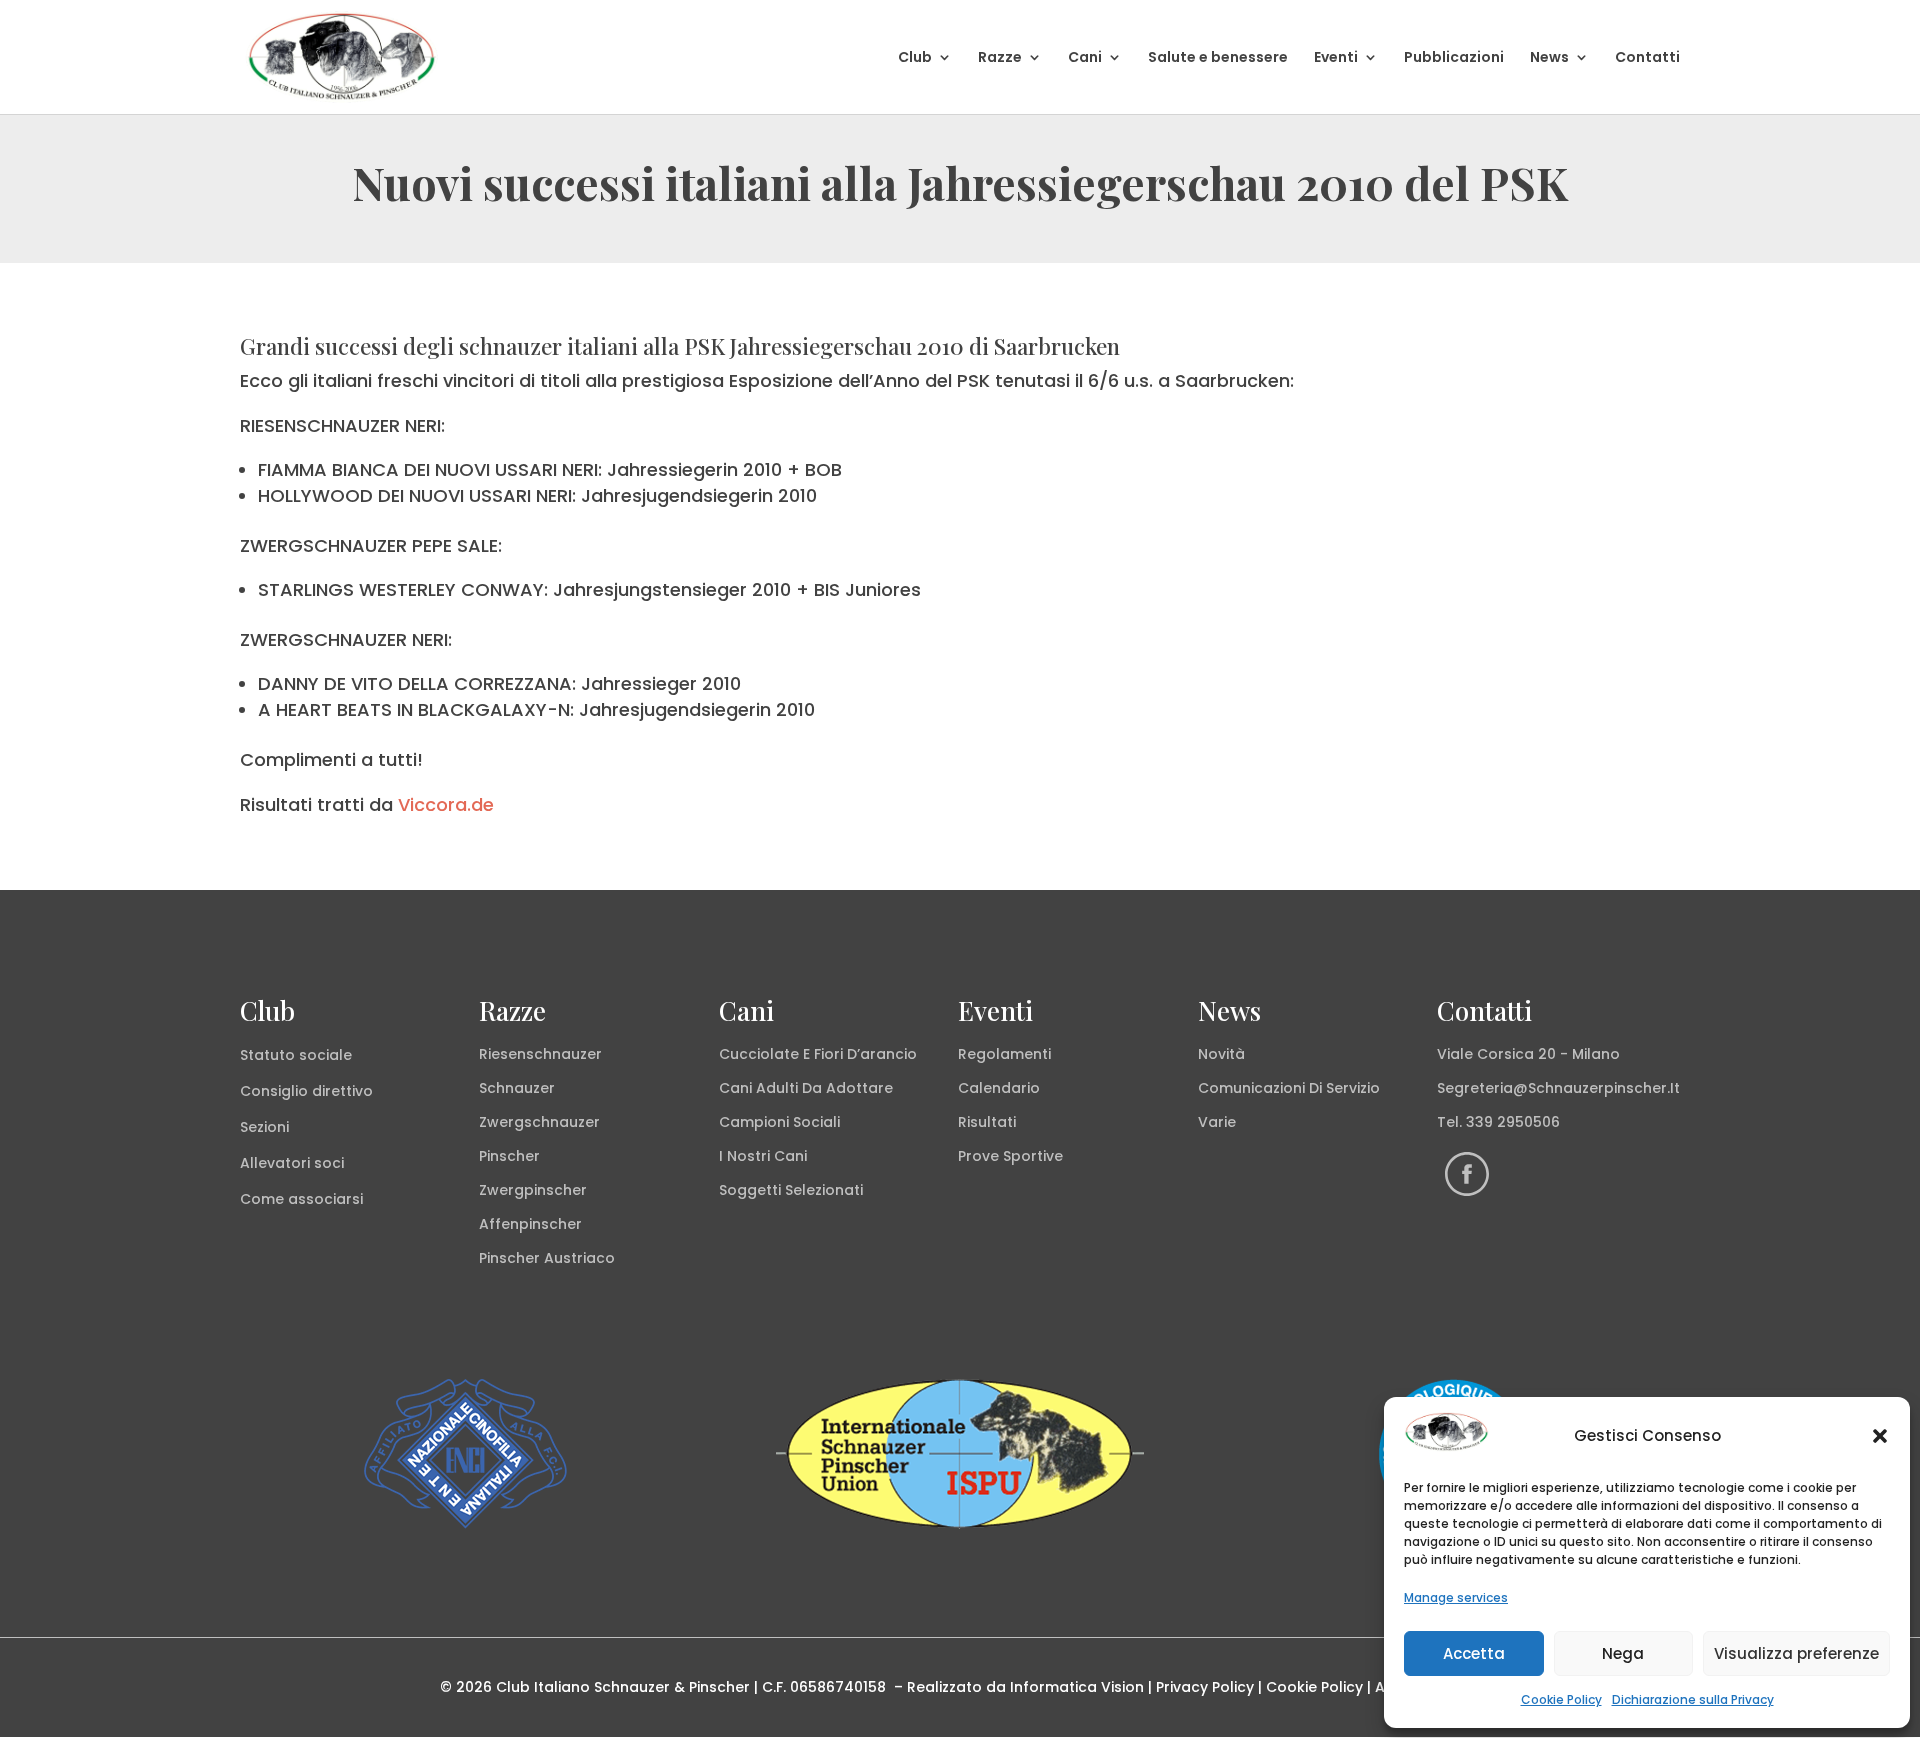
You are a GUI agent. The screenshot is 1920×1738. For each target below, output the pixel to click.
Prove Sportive (1010, 1156)
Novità (1221, 1054)
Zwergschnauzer (539, 1122)
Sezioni (264, 1127)
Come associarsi (301, 1199)
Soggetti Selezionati (791, 1190)
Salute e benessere (1218, 58)
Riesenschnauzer (540, 1054)
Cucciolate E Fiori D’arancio (818, 1054)
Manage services (1456, 1597)
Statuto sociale (296, 1055)
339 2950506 (1513, 1122)
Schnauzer (517, 1088)
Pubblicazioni (1454, 58)
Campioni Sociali (779, 1122)
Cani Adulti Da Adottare (806, 1088)
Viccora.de (446, 804)
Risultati (987, 1122)
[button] (1880, 1436)
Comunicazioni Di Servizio (1289, 1088)
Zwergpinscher (533, 1190)
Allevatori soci (292, 1163)
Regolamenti (1004, 1054)
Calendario (999, 1088)
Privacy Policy (1205, 1687)
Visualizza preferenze (1796, 1653)
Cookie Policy (1561, 1699)
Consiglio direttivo (306, 1091)
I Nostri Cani (763, 1156)
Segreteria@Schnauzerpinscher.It (1558, 1088)
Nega (1623, 1653)
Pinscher (509, 1156)
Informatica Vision (1077, 1687)
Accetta (1474, 1653)
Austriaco (579, 1258)
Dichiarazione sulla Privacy (1693, 1699)
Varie (1217, 1122)
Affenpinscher (530, 1224)
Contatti (1647, 58)
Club (915, 58)
